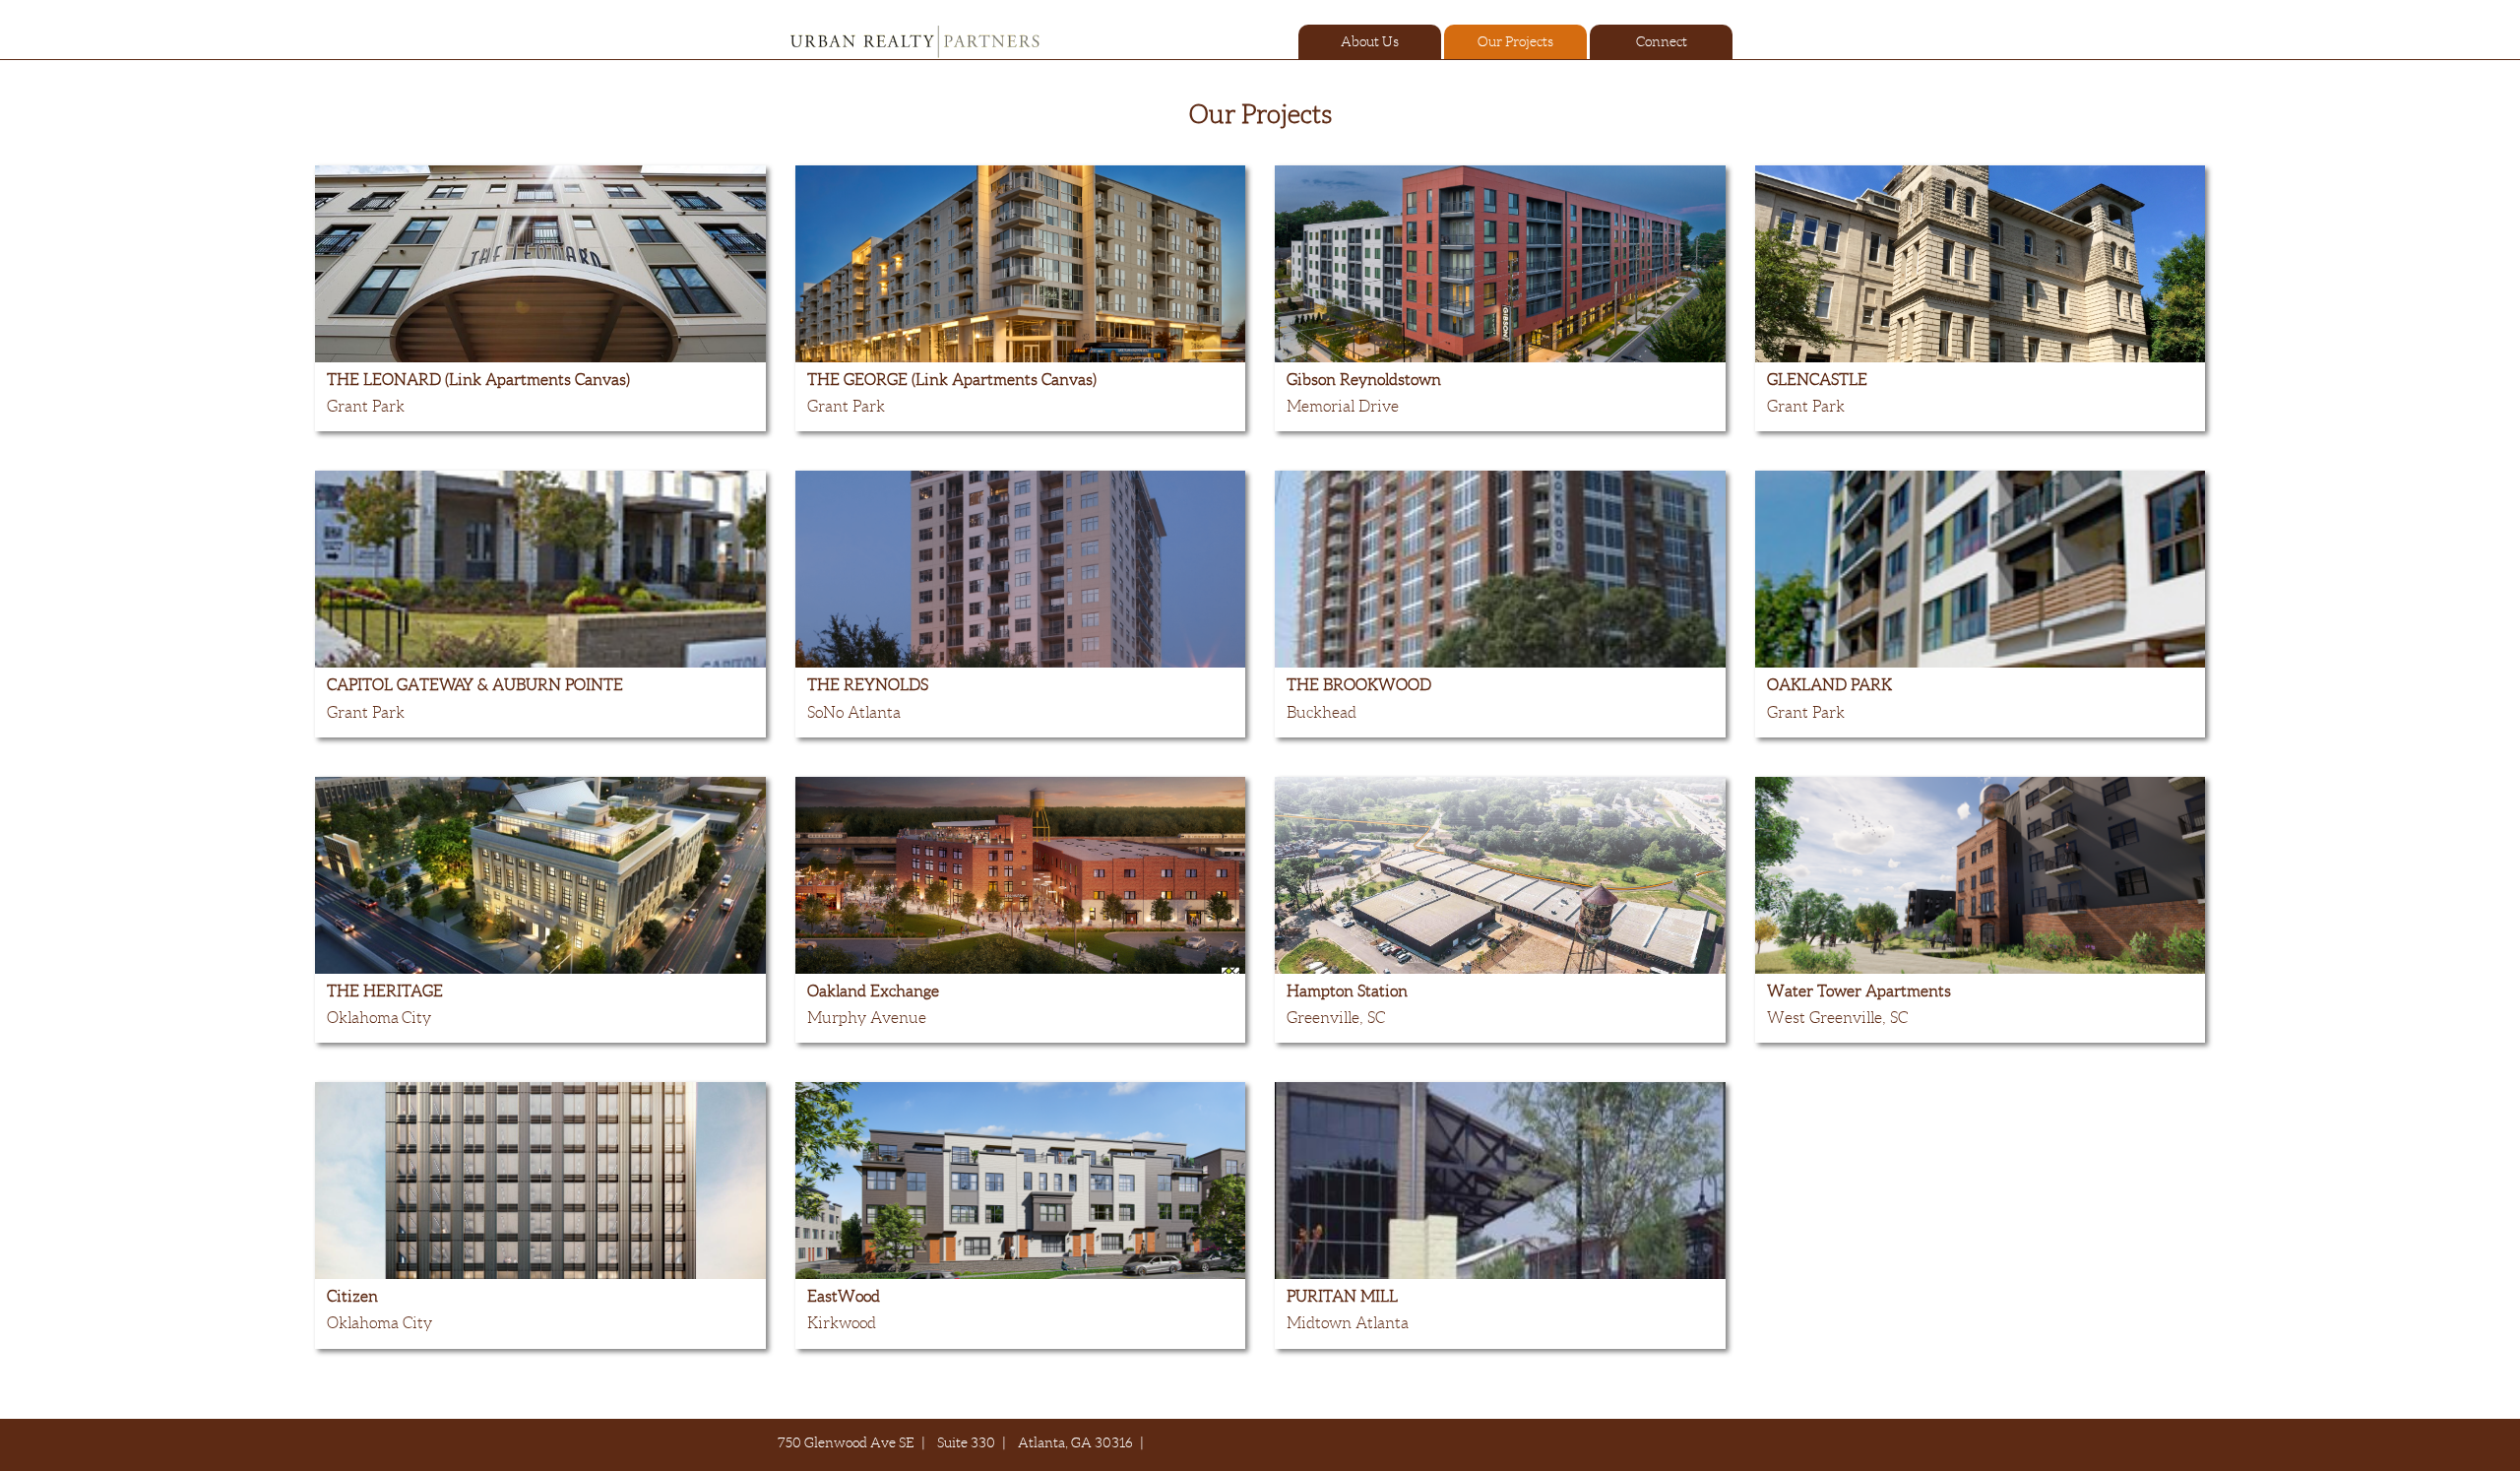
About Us (1370, 41)
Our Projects (1515, 41)
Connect (1662, 41)
